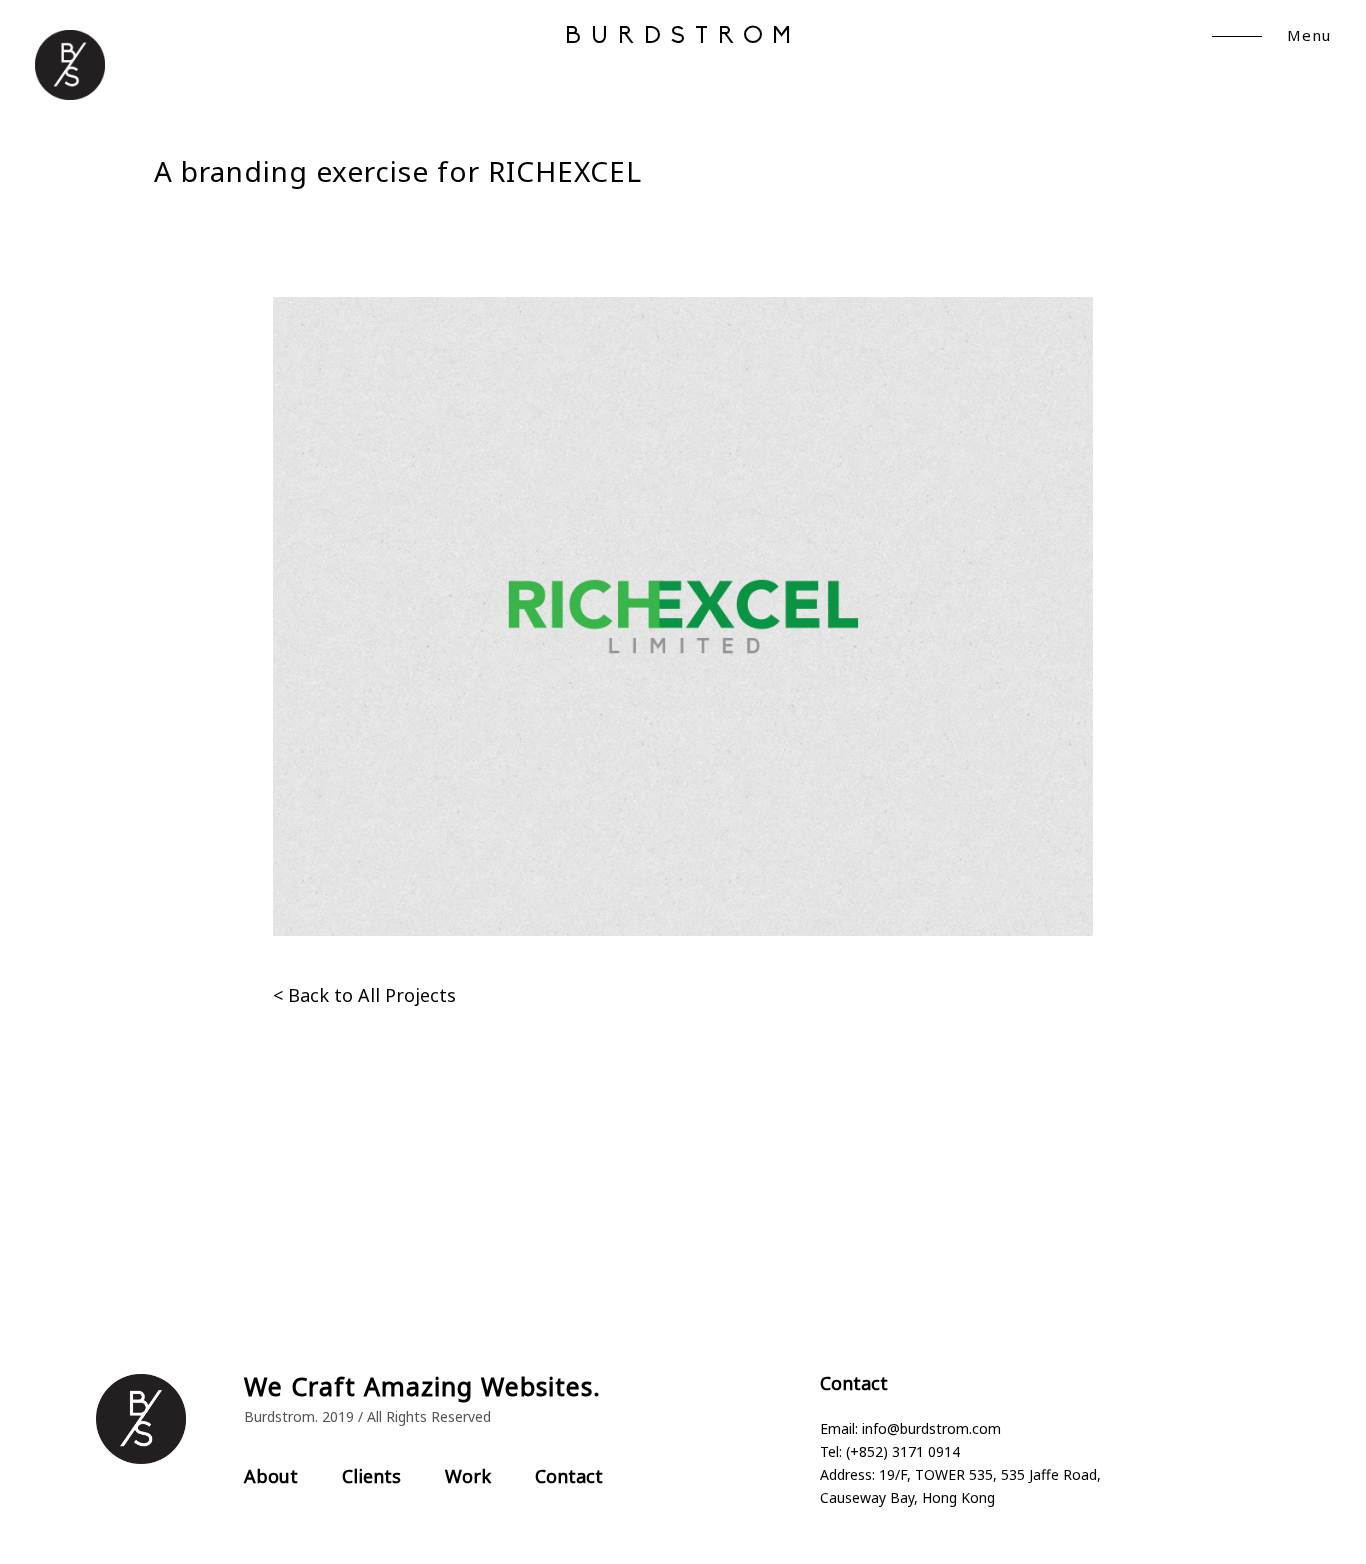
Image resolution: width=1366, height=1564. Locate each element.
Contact (569, 1476)
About (271, 1476)
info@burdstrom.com (931, 1428)
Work (468, 1476)
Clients (371, 1476)
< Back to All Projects (364, 995)
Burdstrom (683, 37)
